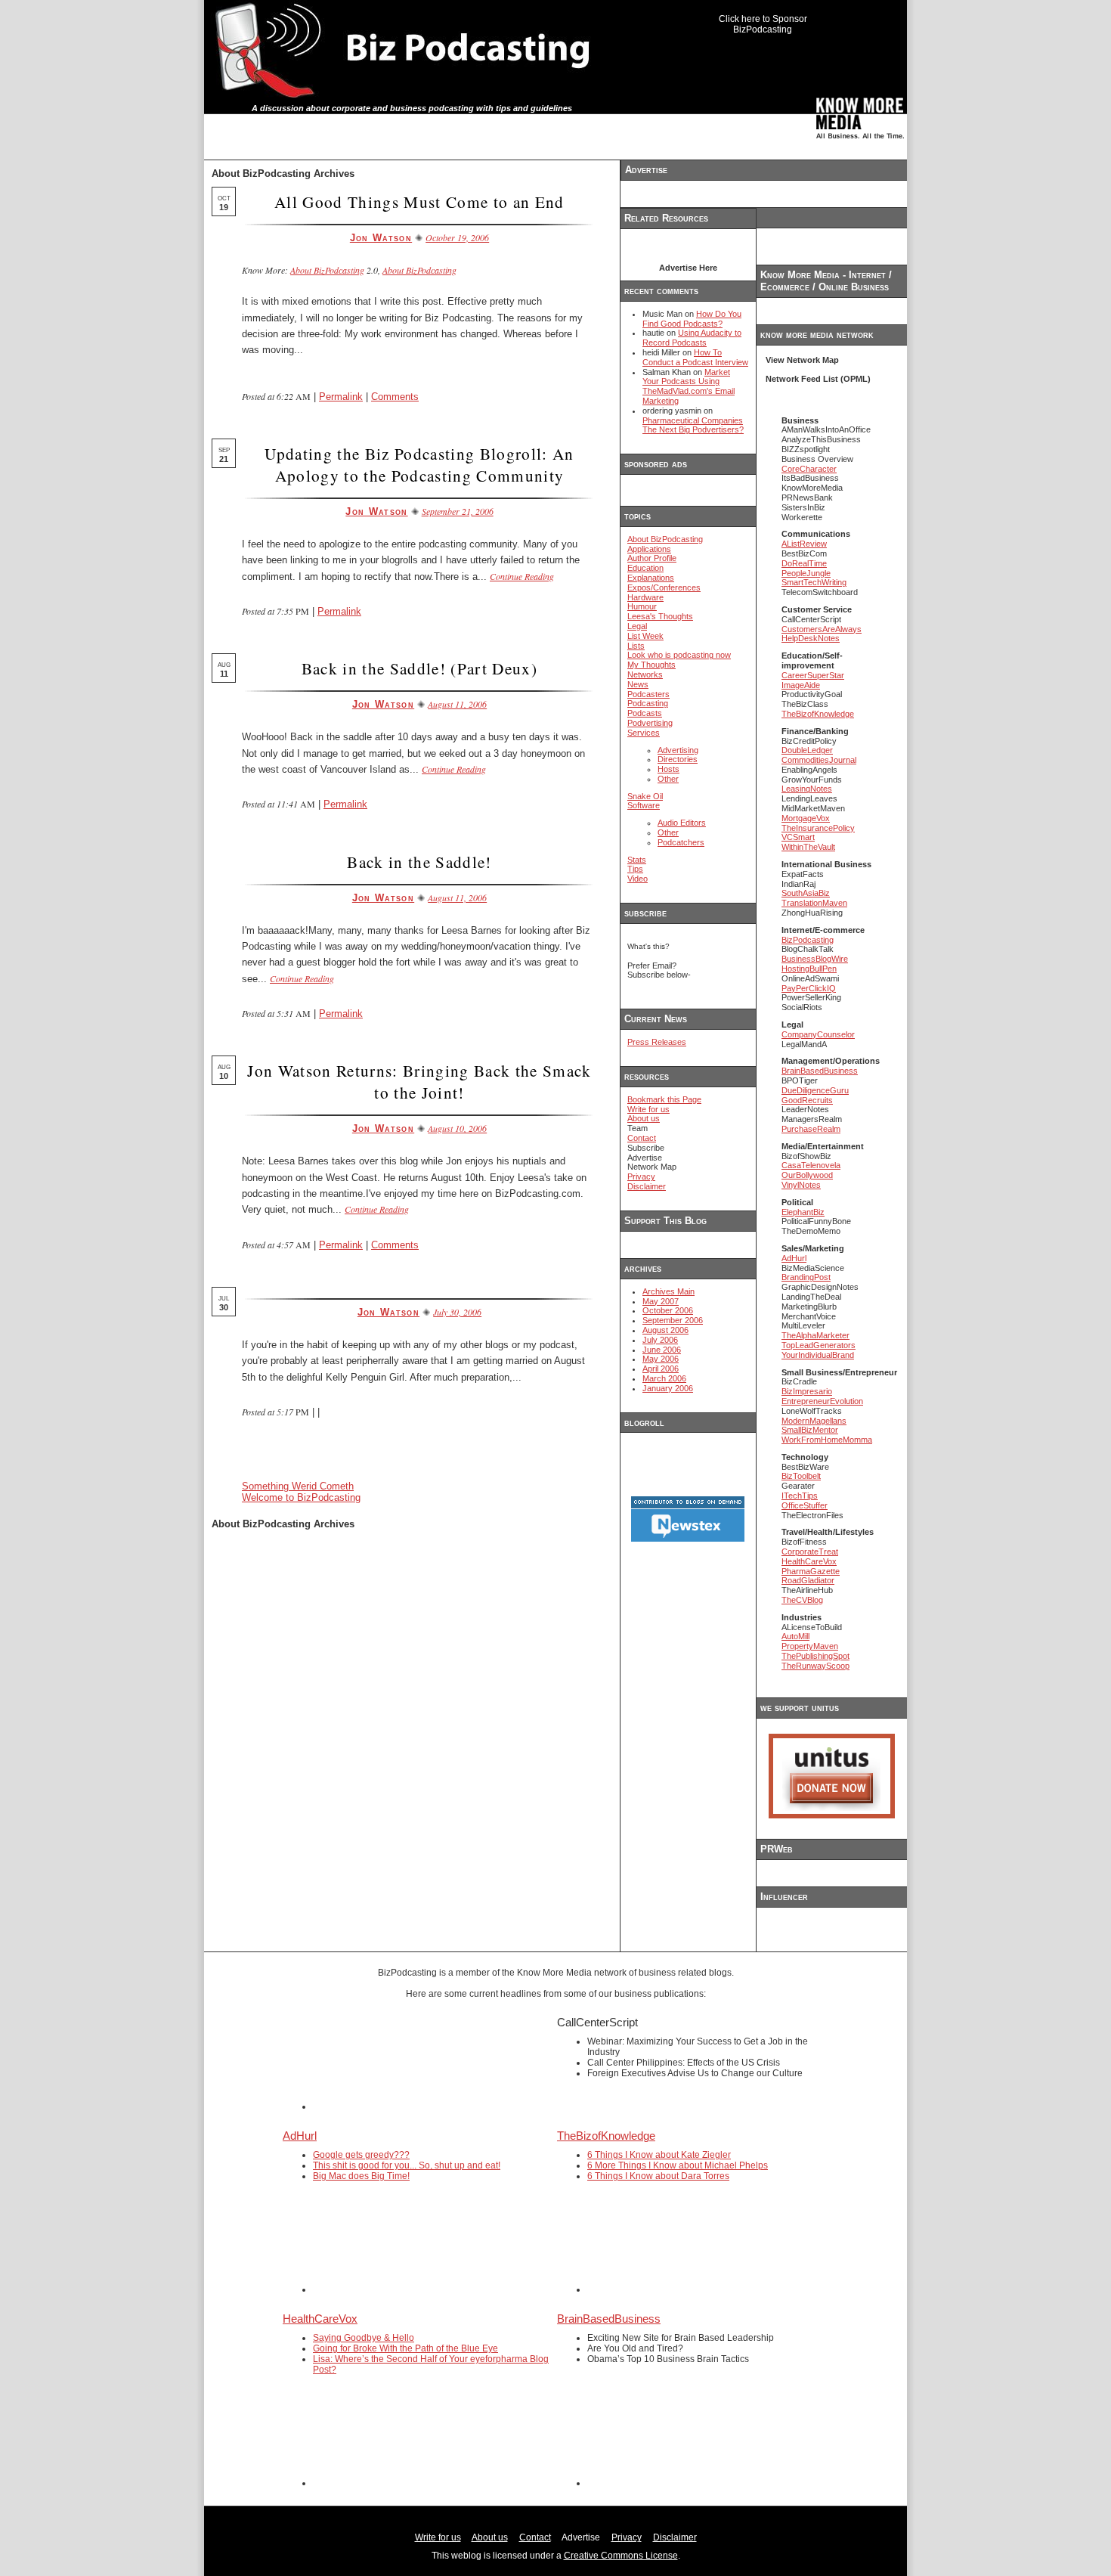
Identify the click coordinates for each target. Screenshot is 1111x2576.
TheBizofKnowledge (818, 714)
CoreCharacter (809, 469)
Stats (637, 860)
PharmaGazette (811, 1571)
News (638, 684)
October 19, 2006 (457, 237)
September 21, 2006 (458, 511)
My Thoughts (651, 665)
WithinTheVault (808, 847)
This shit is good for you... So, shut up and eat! (407, 2165)
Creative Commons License (621, 2556)
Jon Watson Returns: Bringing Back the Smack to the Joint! (419, 1081)
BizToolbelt (801, 1476)
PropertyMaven (810, 1646)
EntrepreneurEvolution (822, 1401)
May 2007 (661, 1301)
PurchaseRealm (811, 1129)
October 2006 (668, 1310)
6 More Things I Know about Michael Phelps (678, 2165)
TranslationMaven (814, 903)
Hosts (668, 769)
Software (644, 805)
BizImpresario (807, 1391)
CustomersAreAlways (822, 629)
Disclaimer (647, 1186)
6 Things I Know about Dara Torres (658, 2176)
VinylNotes (801, 1185)
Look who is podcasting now (679, 655)
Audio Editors (682, 823)
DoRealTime (804, 563)
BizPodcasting (808, 940)
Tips (635, 869)
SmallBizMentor (810, 1430)
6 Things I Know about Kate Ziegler (659, 2155)
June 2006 (662, 1350)
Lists (636, 646)
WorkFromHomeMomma (827, 1440)
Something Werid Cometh (298, 1486)
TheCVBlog (802, 1600)
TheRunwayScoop (815, 1666)
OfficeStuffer (805, 1505)
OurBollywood (807, 1175)
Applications (649, 549)
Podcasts (645, 713)
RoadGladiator (808, 1580)
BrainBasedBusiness (820, 1071)
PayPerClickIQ (809, 988)
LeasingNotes (807, 789)
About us (644, 1118)
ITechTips (800, 1496)
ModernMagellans (814, 1421)
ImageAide (801, 685)
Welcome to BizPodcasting (301, 1497)
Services (644, 733)
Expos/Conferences (664, 587)
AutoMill (795, 1636)
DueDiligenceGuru (815, 1090)
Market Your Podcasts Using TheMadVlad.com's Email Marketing (689, 386)
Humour (642, 606)
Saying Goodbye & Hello (364, 2338)
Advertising (678, 750)
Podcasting (648, 703)
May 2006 (661, 1359)
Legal (637, 626)
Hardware (645, 597)
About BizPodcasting (327, 270)
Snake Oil (645, 796)
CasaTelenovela (811, 1165)
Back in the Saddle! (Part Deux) (419, 668)
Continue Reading (522, 576)
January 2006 (668, 1388)
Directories (678, 759)
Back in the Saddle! (419, 862)
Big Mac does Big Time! (361, 2176)
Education (645, 568)
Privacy (641, 1176)
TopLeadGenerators (819, 1345)
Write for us (648, 1109)
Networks (645, 674)
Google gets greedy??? (361, 2155)
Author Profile (652, 558)
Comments (395, 397)
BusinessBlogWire (815, 959)
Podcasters (648, 694)
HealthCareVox (809, 1561)
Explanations (651, 578)
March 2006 (664, 1378)
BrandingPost (806, 1277)
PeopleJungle (806, 573)
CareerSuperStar (813, 675)
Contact (642, 1138)
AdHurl (794, 1258)
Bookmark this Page (664, 1099)
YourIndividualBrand (818, 1355)
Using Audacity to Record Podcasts (692, 338)
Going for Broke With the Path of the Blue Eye (405, 2348)
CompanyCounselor (818, 1034)
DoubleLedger (807, 750)
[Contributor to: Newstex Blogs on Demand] (688, 1539)
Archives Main (668, 1291)
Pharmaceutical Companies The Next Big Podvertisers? (693, 425)
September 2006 (673, 1320)
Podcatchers (681, 842)
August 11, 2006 (457, 704)
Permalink (341, 397)
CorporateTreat (810, 1551)
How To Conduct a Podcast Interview (695, 357)
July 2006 (660, 1340)
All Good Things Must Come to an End (419, 201)
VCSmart (798, 837)
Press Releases (657, 1042)
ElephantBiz (803, 1212)
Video (638, 879)
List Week (645, 636)
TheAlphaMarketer (815, 1335)
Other (668, 779)
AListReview (804, 544)
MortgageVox (806, 818)
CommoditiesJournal (819, 760)
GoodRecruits (807, 1100)
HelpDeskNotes (811, 638)
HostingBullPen (809, 969)
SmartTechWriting (814, 582)
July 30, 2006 (457, 1312)
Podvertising (650, 723)
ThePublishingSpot (815, 1656)
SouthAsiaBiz (806, 893)
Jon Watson (381, 238)
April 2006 (661, 1369)
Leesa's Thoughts (660, 616)
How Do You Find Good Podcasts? (692, 319)
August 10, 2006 (457, 1128)
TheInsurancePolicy (818, 828)
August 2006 (665, 1330)
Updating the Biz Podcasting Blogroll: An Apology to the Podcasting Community (419, 464)
